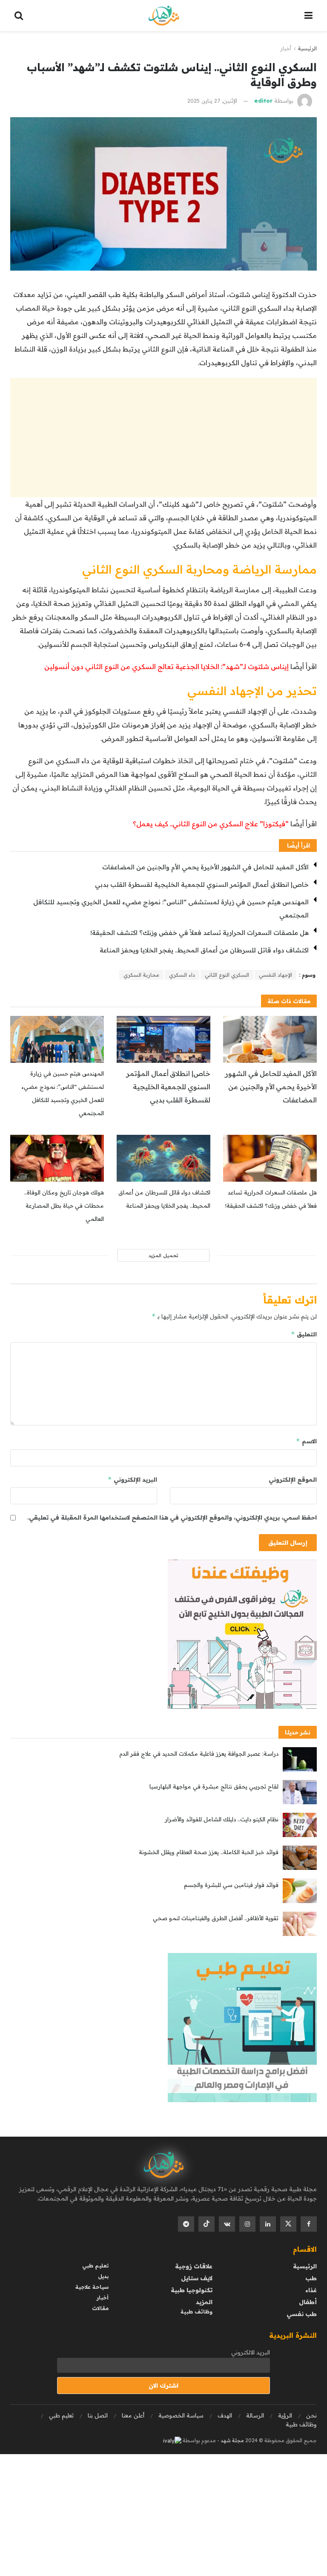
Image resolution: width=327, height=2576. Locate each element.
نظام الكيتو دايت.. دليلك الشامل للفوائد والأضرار (222, 1819)
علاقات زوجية (194, 2266)
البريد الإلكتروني (132, 1479)
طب (311, 2278)
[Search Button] (19, 16)
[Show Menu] (308, 16)
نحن (311, 2415)
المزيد (204, 2302)
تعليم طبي (95, 2266)
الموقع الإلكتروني (293, 1480)
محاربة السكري (141, 975)
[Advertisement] (163, 438)
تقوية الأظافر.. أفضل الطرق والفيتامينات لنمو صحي (216, 1918)
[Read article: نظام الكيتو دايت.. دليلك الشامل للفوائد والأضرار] (300, 1825)
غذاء (311, 2290)
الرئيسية (307, 48)
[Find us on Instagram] (247, 2224)
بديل (103, 2276)
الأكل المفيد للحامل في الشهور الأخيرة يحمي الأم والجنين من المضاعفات (205, 867)
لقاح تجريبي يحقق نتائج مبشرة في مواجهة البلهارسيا (214, 1786)
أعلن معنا (133, 2415)
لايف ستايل (197, 2278)
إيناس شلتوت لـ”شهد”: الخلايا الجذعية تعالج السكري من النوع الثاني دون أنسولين (166, 666)
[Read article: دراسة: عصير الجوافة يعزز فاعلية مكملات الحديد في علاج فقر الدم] (300, 1759)
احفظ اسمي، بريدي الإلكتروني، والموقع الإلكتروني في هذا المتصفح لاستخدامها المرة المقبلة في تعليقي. (172, 1517)
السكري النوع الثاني (227, 975)
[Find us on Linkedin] (268, 2224)
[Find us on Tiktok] (207, 2224)
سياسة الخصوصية (181, 2415)
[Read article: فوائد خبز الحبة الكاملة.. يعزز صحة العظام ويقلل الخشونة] (300, 1858)
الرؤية (285, 2415)
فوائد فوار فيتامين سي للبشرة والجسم (231, 1885)
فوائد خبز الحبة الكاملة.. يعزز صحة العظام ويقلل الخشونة (209, 1852)
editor (263, 101)
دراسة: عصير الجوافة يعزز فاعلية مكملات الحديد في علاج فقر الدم (199, 1754)
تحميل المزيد (163, 1255)
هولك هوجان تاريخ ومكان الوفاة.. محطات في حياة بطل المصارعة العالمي (64, 1206)
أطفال (308, 2302)
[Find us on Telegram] (186, 2224)
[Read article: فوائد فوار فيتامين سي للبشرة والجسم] (300, 1891)
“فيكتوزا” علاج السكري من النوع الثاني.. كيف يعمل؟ (212, 824)
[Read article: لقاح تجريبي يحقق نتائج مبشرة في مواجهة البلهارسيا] (300, 1792)
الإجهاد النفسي (275, 975)
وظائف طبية (196, 2312)
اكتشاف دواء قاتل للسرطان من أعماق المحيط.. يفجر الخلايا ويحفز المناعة (204, 950)
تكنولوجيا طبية (192, 2290)
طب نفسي (302, 2314)
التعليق (304, 1334)
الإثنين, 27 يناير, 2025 (212, 101)
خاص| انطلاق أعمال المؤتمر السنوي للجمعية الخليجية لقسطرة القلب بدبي (202, 884)
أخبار (286, 48)
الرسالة (255, 2415)
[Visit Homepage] (164, 16)
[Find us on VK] (227, 2224)
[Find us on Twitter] (288, 2224)
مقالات (100, 2308)
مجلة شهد (232, 2440)
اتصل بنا (98, 2415)
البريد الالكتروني (251, 2352)
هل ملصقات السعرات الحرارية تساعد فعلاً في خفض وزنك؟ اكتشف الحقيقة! (199, 933)
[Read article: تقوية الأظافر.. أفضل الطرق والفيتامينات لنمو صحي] (300, 1924)
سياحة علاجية (92, 2287)
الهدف (225, 2415)
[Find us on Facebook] (309, 2224)
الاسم (306, 1441)
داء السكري (182, 975)
